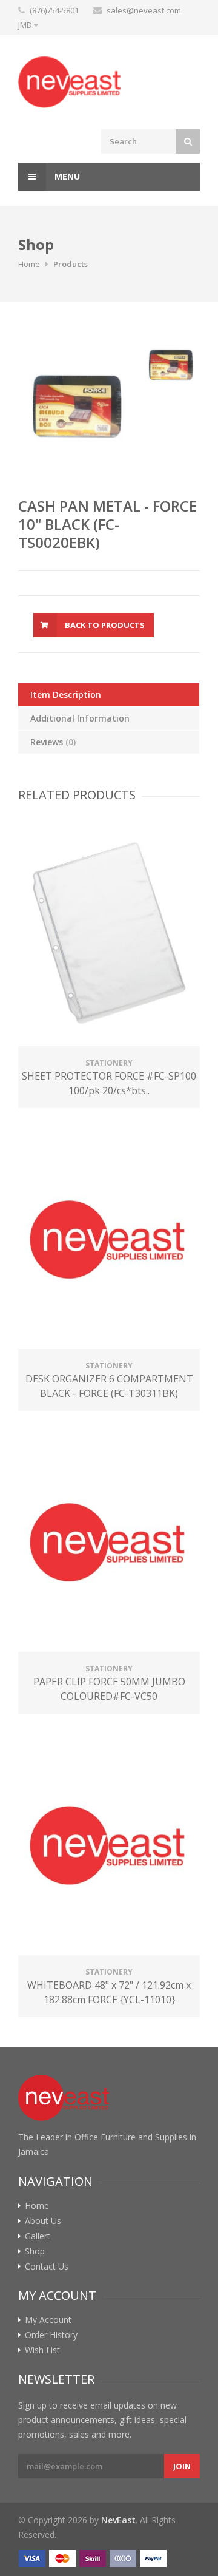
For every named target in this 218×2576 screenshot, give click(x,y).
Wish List (42, 2350)
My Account (48, 2320)
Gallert (38, 2236)
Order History (51, 2335)
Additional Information (80, 718)
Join (182, 2466)
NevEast (118, 2520)
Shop (35, 2251)
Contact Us (47, 2267)
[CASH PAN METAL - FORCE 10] (77, 407)
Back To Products (105, 625)
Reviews (53, 742)
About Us (43, 2221)
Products (71, 264)
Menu (66, 176)
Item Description (66, 695)
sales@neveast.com (144, 10)
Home (29, 264)
